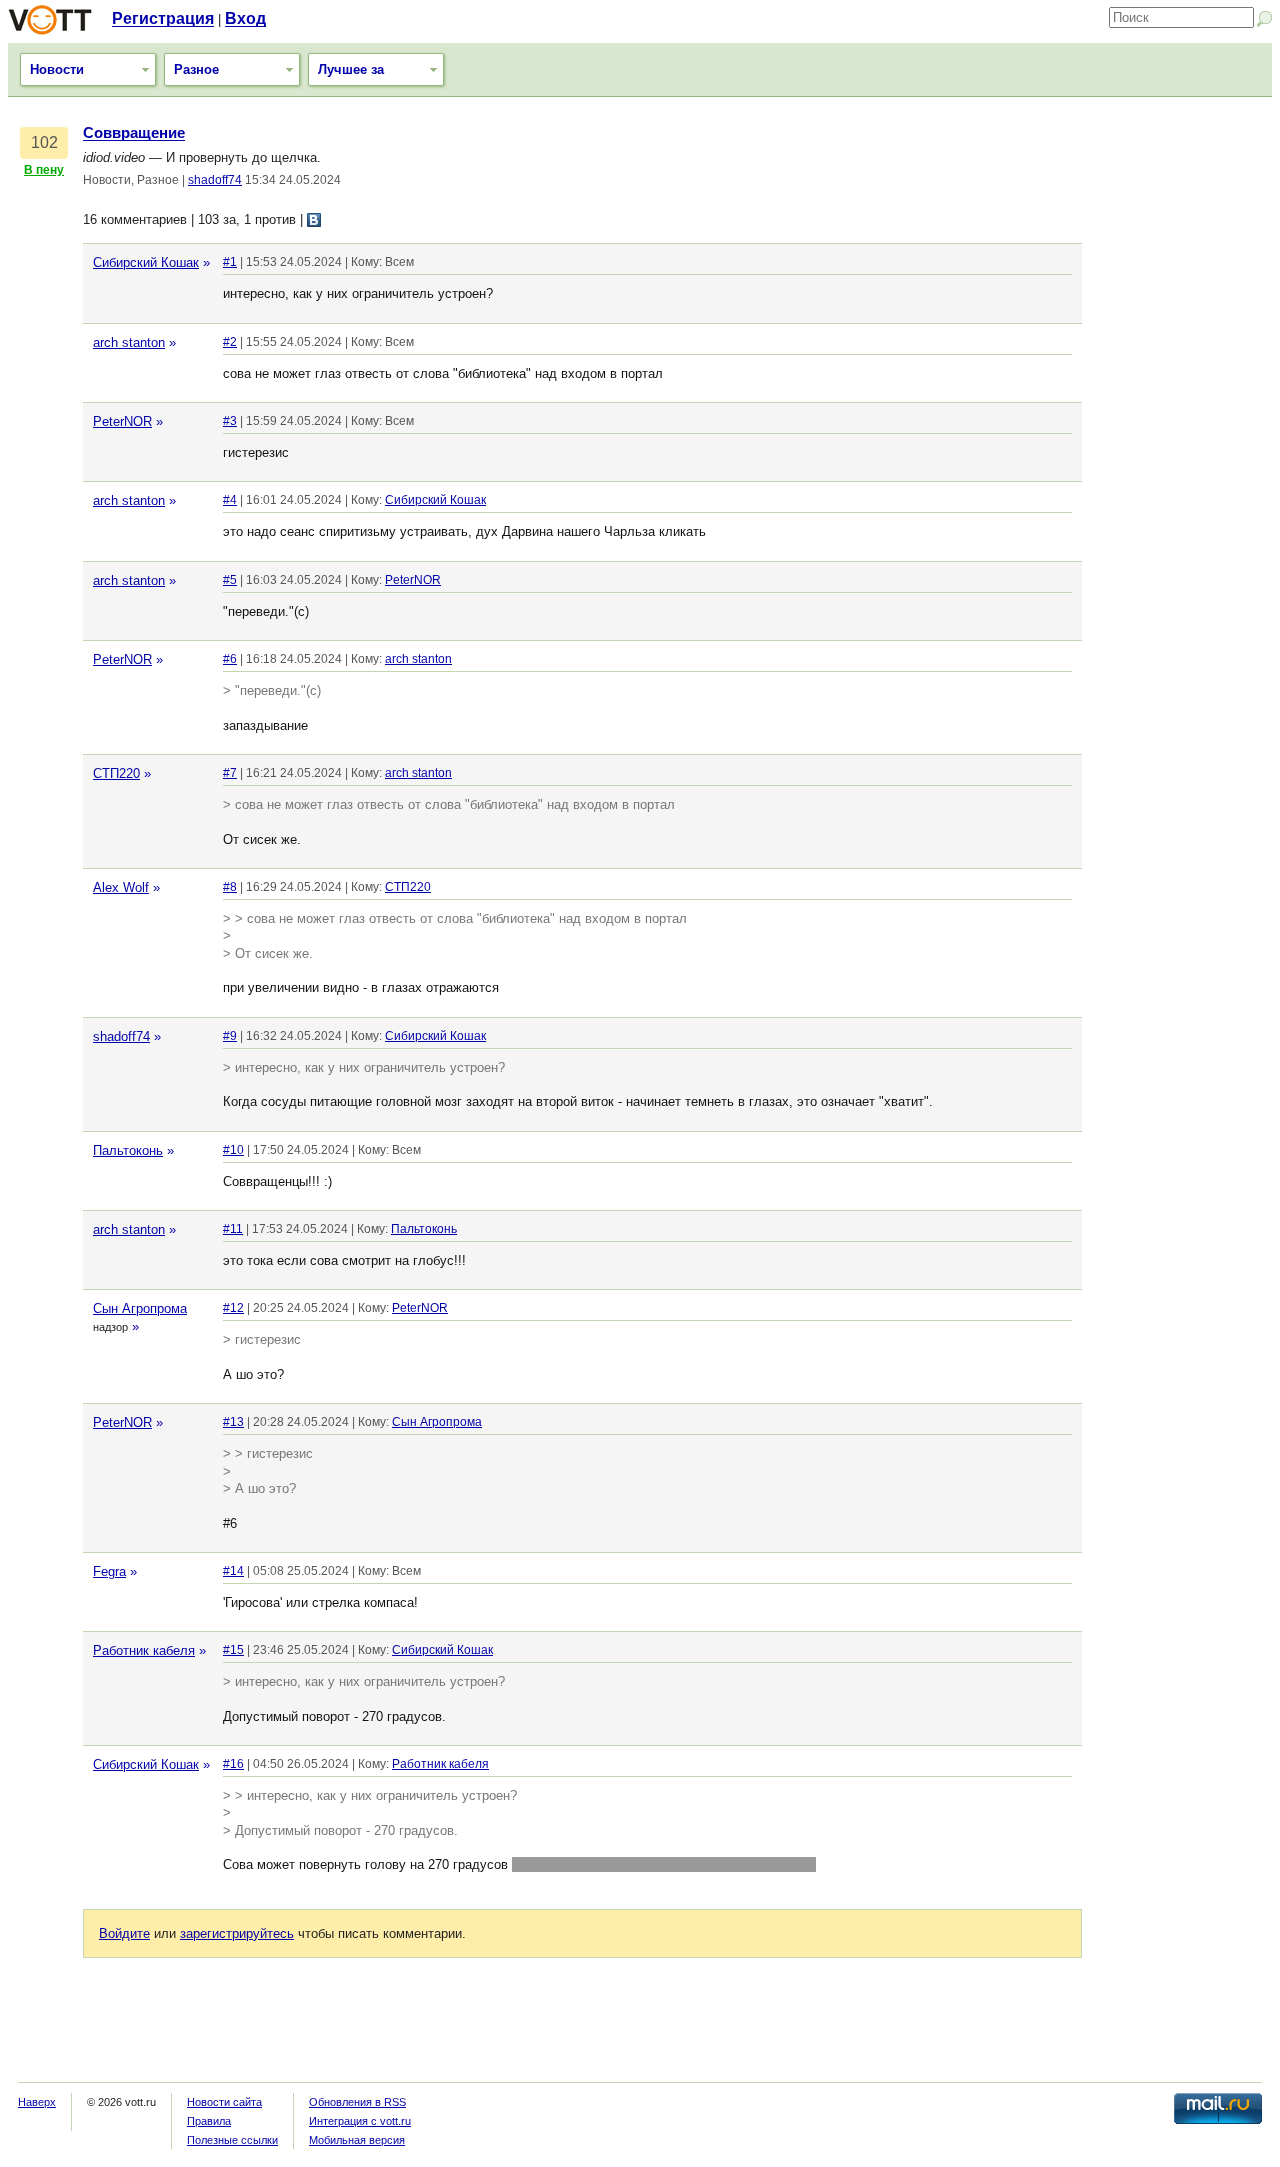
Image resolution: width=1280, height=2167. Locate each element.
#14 (233, 1571)
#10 (233, 1150)
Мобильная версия (357, 2140)
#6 (230, 659)
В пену (44, 170)
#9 (230, 1036)
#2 (230, 342)
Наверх (37, 2102)
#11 (233, 1229)
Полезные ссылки (232, 2140)
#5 (230, 580)
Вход (245, 18)
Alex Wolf (121, 887)
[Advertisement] (1182, 425)
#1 (230, 262)
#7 (230, 773)
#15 (233, 1650)
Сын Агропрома (140, 1308)
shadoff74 (215, 180)
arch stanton (129, 342)
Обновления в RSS (357, 2102)
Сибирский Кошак (146, 262)
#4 (230, 500)
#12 (233, 1308)
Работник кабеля (144, 1650)
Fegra (109, 1571)
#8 (230, 887)
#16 (233, 1764)
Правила (209, 2121)
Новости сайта (224, 2102)
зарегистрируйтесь (237, 1933)
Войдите (124, 1933)
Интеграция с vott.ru (360, 2121)
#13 (233, 1422)
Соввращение (134, 133)
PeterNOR (122, 421)
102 (44, 142)
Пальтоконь (128, 1150)
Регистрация (163, 18)
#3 (230, 421)
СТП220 (116, 773)
